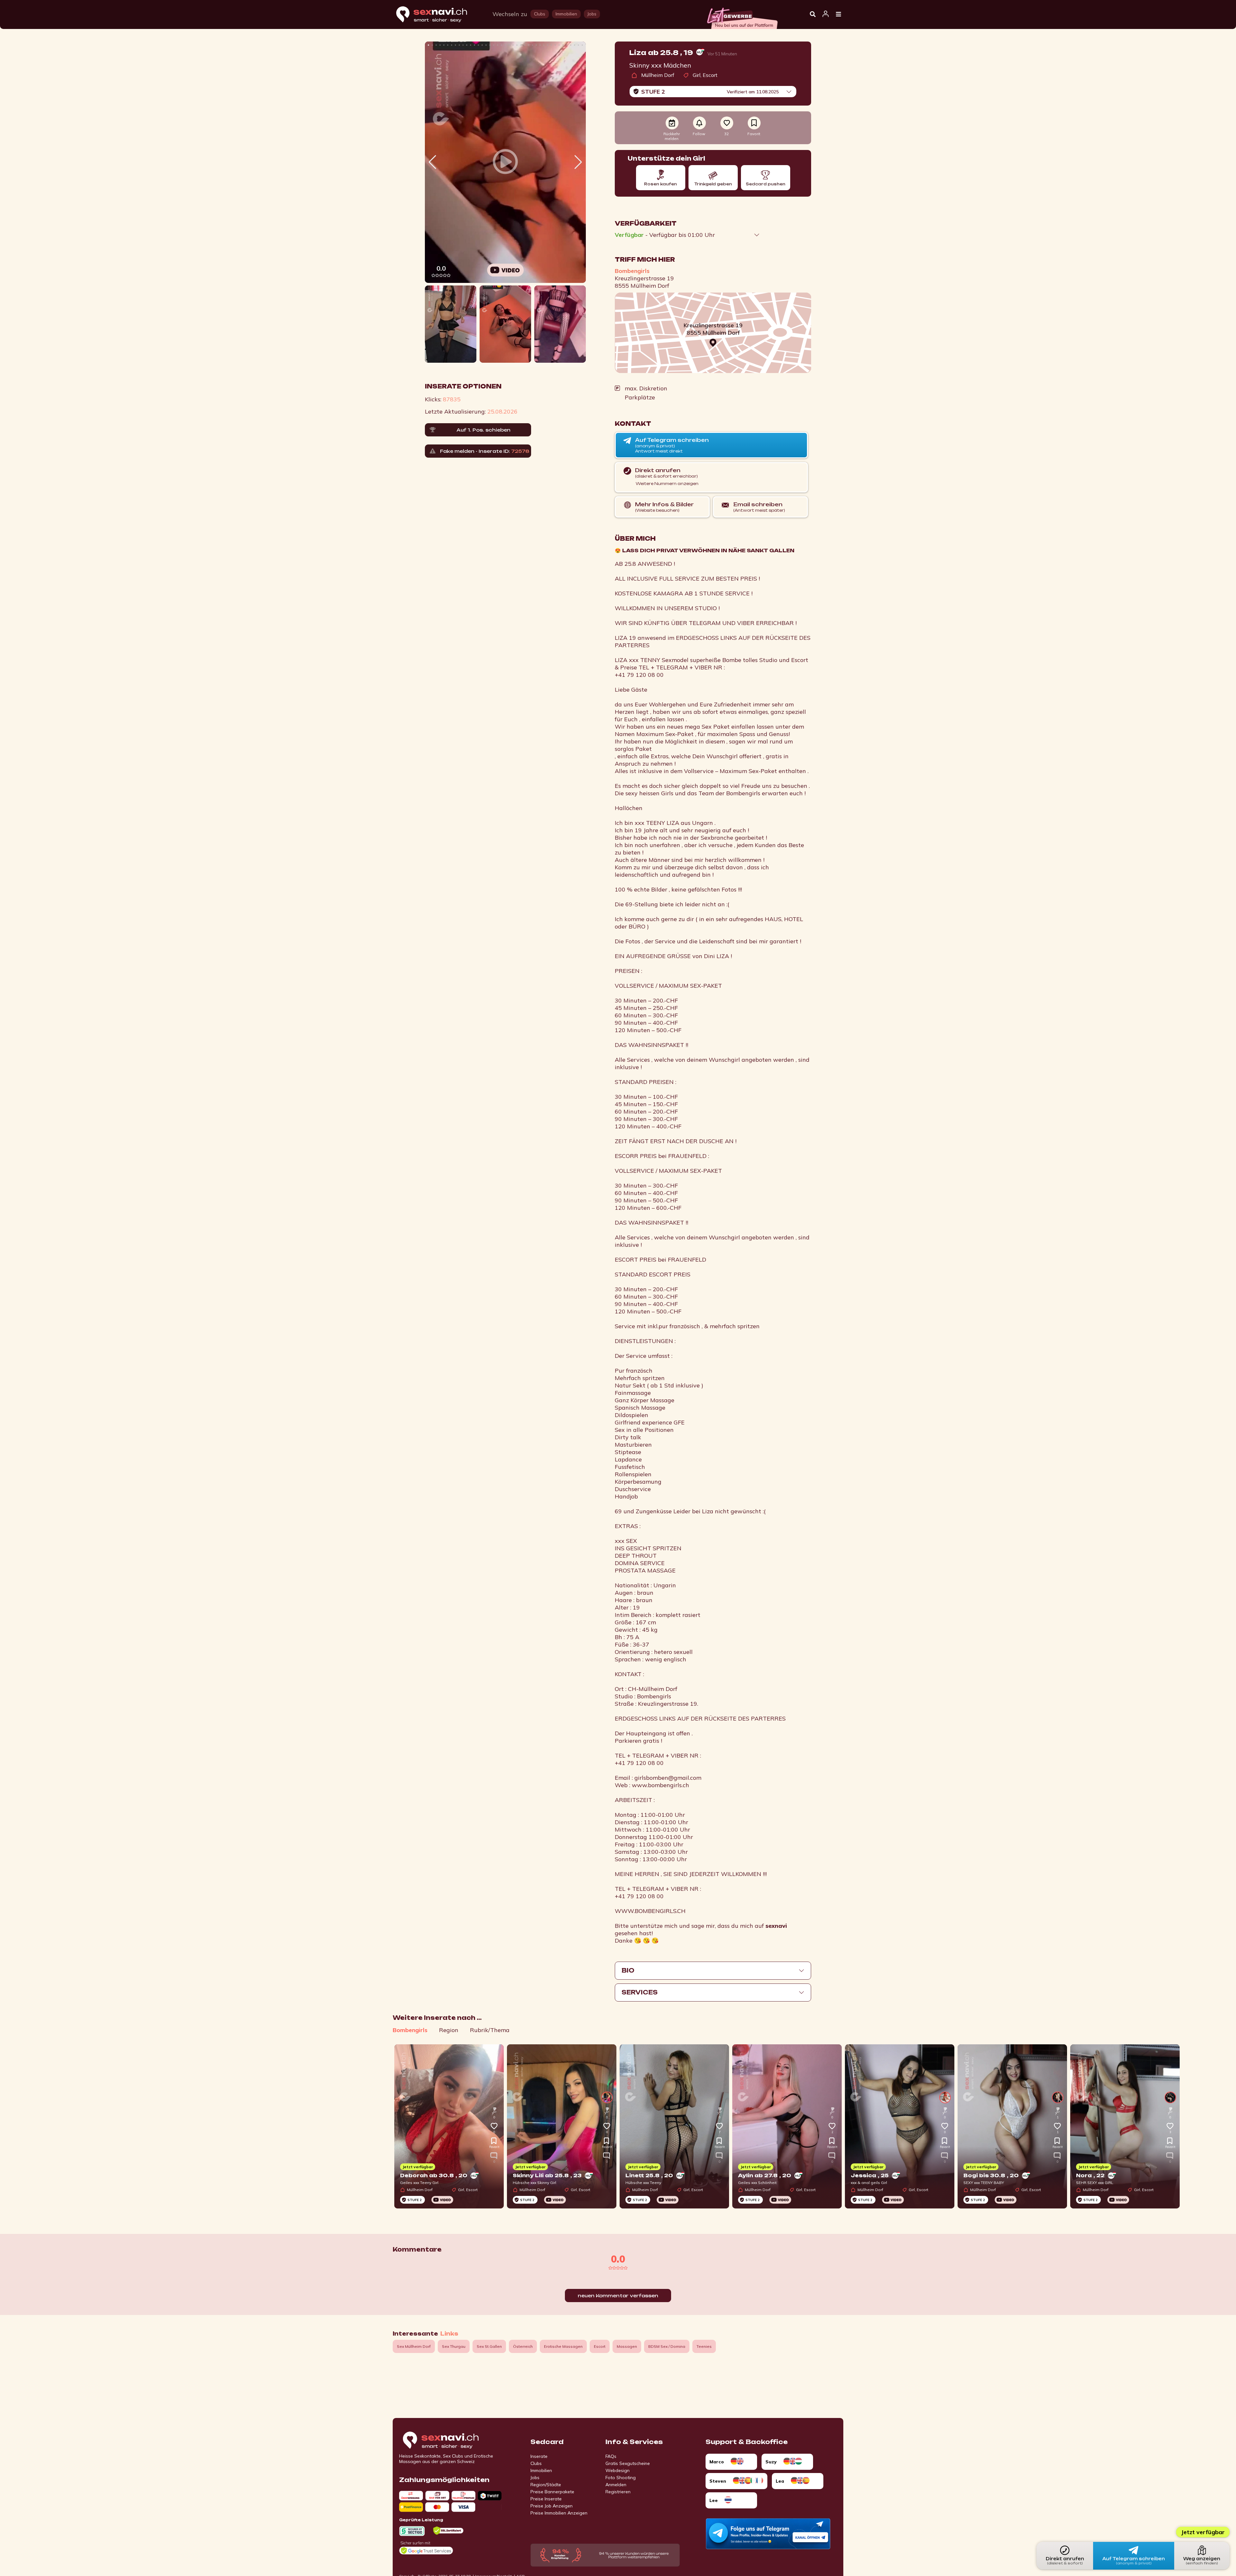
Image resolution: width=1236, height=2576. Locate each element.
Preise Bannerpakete (552, 2492)
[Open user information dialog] (826, 14)
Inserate (539, 2456)
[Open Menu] (838, 14)
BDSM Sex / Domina (667, 2346)
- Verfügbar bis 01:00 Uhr (665, 235)
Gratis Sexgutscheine (628, 2463)
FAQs (611, 2456)
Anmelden (616, 2485)
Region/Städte (546, 2485)
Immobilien (541, 2470)
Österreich (523, 2346)
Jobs (535, 2478)
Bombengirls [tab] (410, 2030)
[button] (578, 162)
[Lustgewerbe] (742, 16)
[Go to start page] (452, 2441)
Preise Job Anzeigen (552, 2506)
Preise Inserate (546, 2499)
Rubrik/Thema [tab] (490, 2030)
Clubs (536, 2463)
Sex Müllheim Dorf (414, 2346)
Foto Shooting (621, 2478)
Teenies (704, 2346)
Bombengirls (632, 271)
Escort (600, 2346)
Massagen (627, 2346)
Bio (628, 1970)
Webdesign (618, 2470)
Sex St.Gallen (489, 2346)
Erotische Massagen (563, 2346)
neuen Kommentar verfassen (618, 2296)
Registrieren (618, 2492)
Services (640, 1992)
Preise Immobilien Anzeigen (559, 2513)
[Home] (438, 15)
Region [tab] (449, 2030)
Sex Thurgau (454, 2346)
